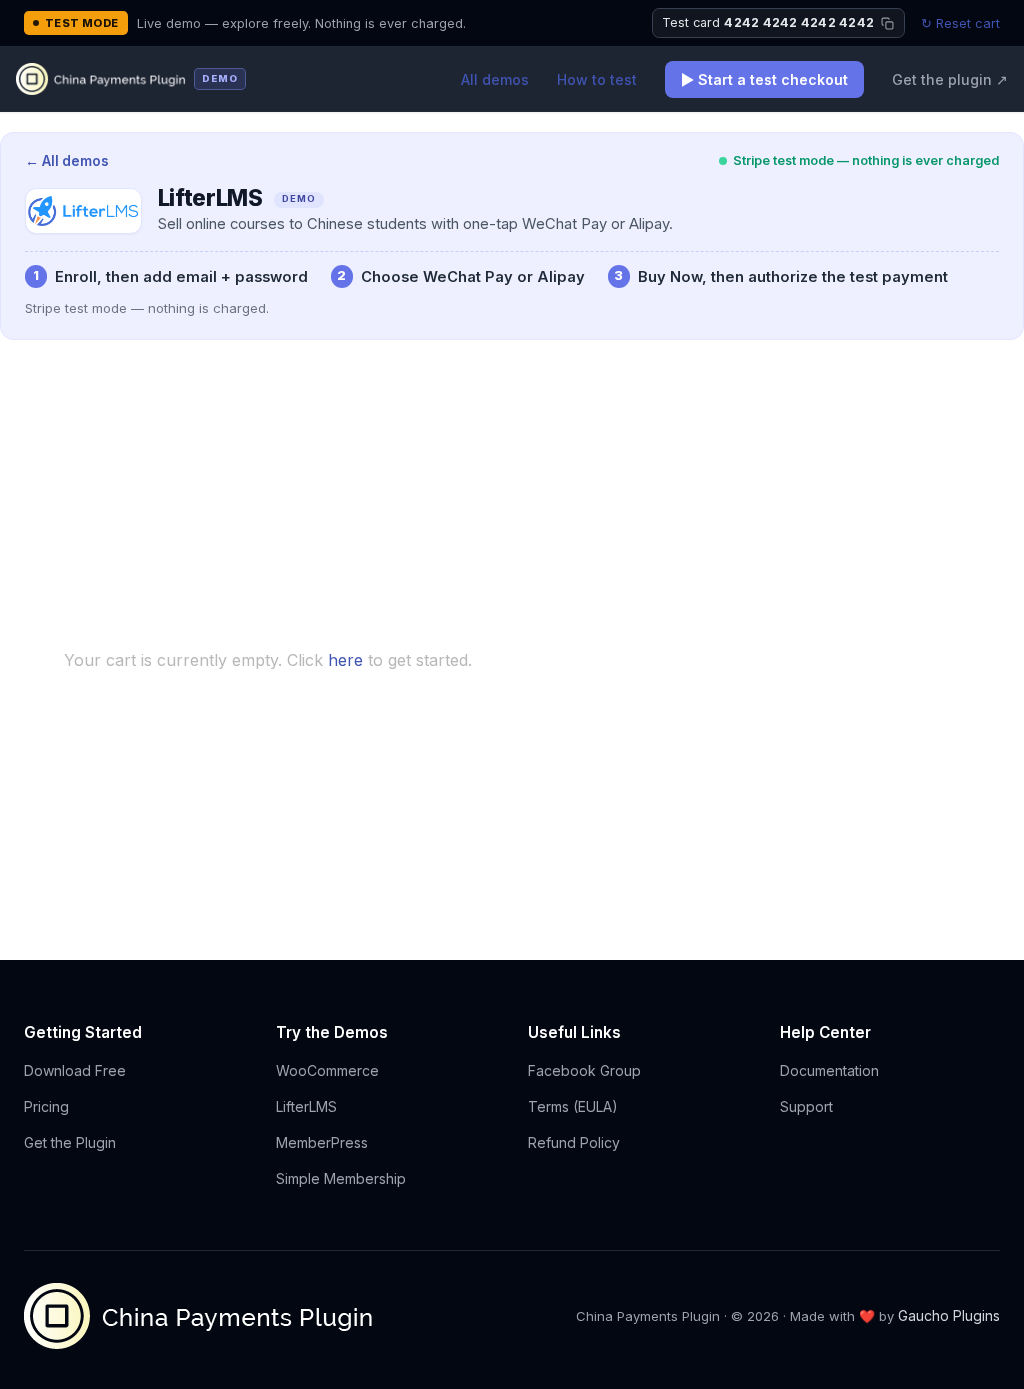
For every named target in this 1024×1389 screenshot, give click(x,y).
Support (806, 1106)
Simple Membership (341, 1178)
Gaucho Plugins (949, 1315)
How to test (597, 79)
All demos (495, 79)
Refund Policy (574, 1142)
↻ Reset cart (960, 23)
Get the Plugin (70, 1142)
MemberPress (322, 1142)
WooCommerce (327, 1070)
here (345, 660)
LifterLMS (306, 1106)
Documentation (829, 1070)
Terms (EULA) (573, 1106)
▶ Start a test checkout (764, 79)
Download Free (75, 1070)
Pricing (46, 1106)
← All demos (67, 161)
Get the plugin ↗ (950, 79)
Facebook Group (584, 1070)
